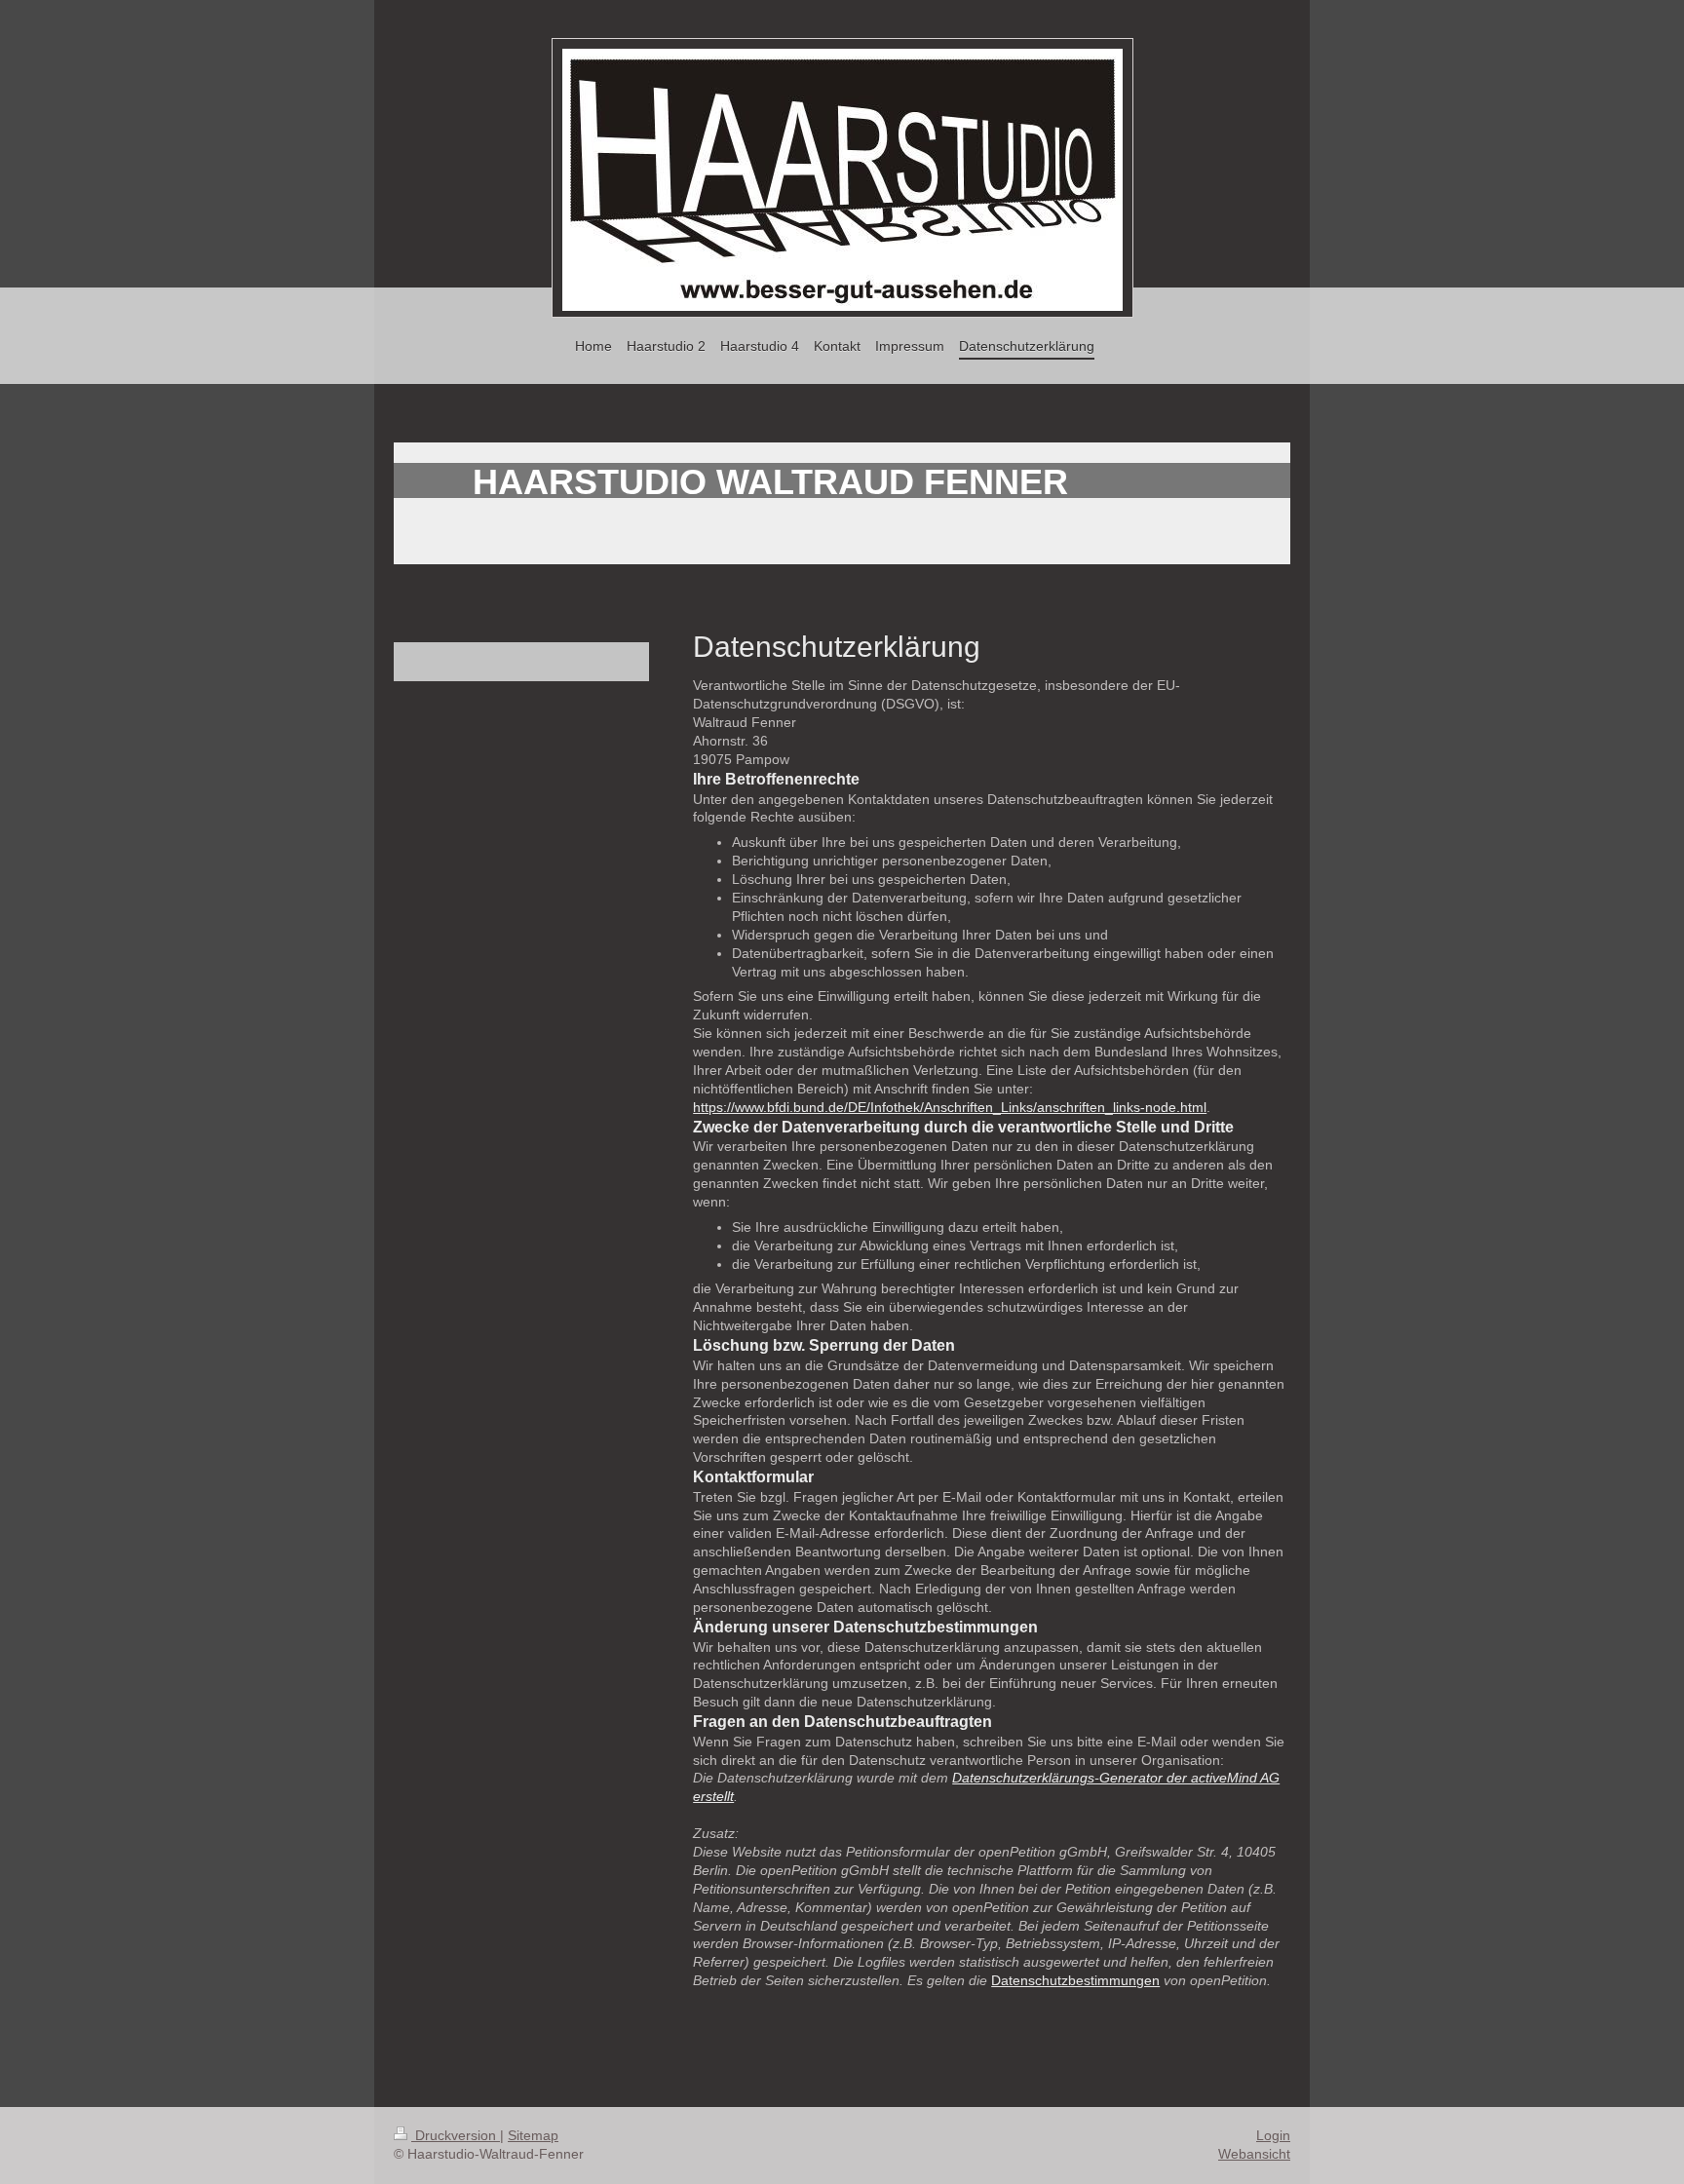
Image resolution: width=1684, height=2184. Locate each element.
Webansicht (1254, 2154)
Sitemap (533, 2135)
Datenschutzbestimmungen (1075, 1980)
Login (1273, 2135)
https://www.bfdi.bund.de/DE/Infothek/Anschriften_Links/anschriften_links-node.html (950, 1107)
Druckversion (456, 2135)
